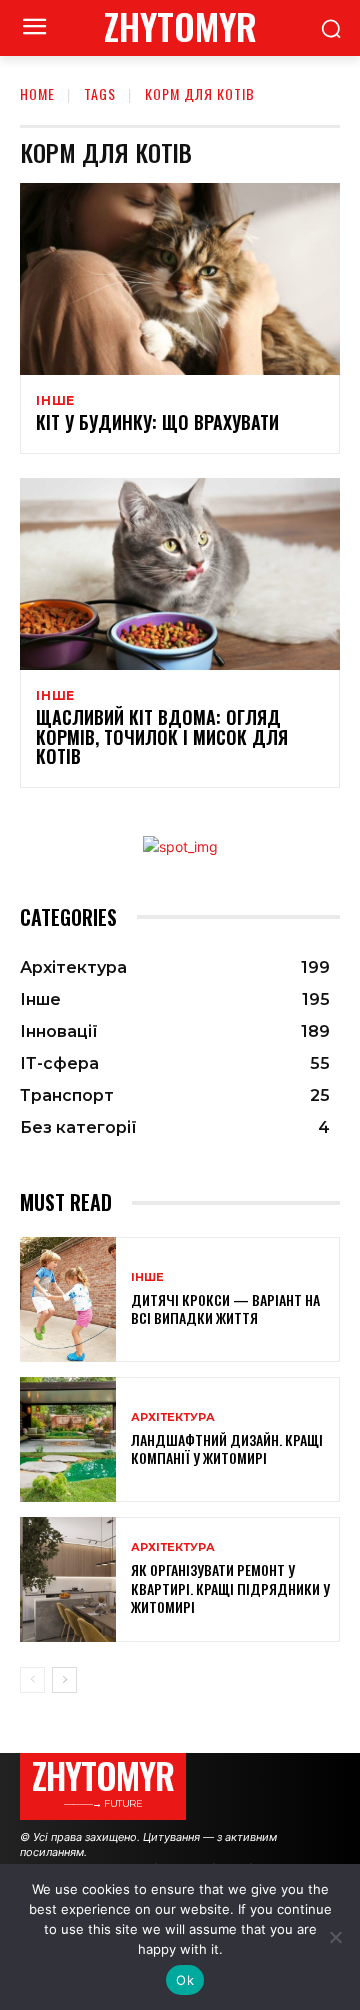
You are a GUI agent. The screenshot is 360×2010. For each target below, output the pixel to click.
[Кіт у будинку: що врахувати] (180, 279)
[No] (335, 1937)
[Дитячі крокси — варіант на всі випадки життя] (68, 1299)
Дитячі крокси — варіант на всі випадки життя (225, 1308)
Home (37, 93)
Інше (55, 401)
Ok (185, 1980)
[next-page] (64, 1680)
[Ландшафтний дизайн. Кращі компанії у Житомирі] (68, 1439)
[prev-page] (32, 1680)
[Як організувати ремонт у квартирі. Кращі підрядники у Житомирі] (68, 1579)
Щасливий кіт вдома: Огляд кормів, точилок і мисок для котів (162, 737)
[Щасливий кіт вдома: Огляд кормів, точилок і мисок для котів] (180, 574)
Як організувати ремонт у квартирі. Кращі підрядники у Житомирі (230, 1587)
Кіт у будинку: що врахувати (157, 422)
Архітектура (173, 1417)
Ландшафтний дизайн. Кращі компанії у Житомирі (227, 1448)
